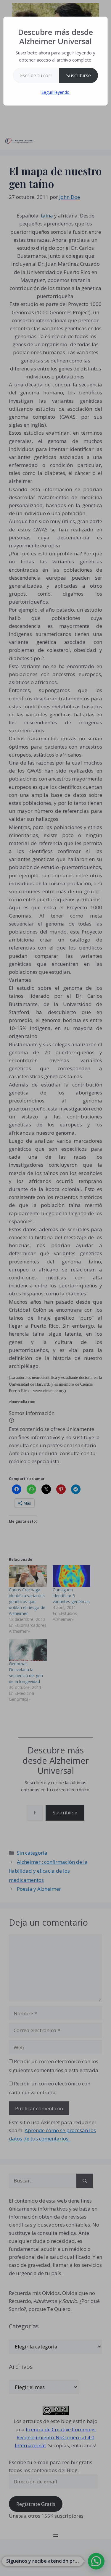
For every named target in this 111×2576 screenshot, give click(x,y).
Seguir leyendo (55, 92)
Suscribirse (79, 75)
